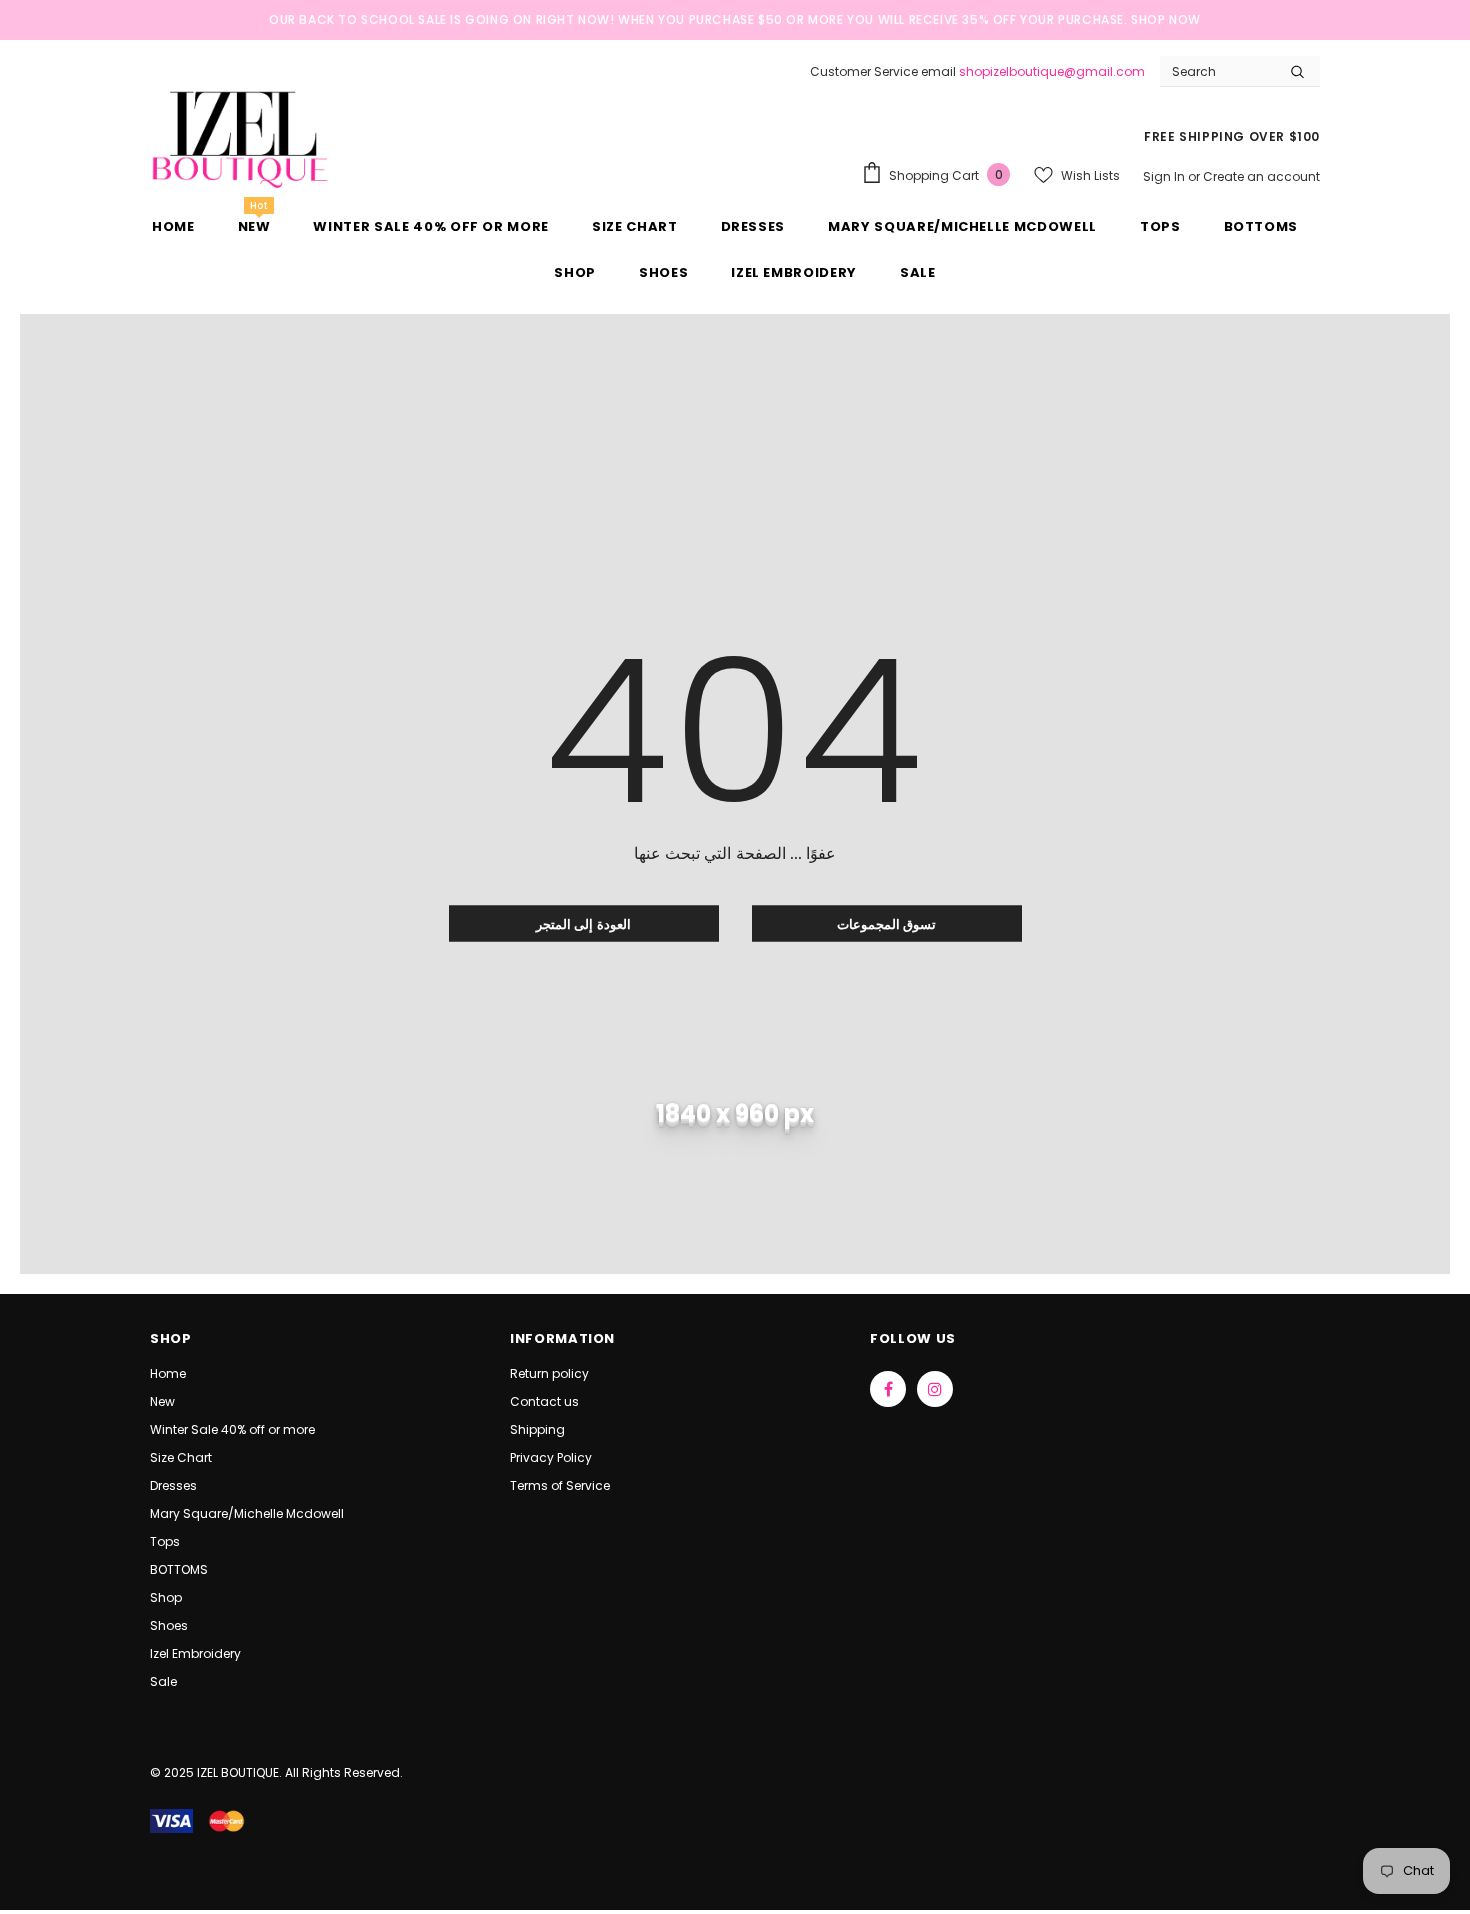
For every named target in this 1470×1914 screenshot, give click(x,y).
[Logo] (240, 137)
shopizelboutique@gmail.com (1052, 71)
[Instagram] (935, 1389)
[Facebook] (888, 1389)
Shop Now (1166, 19)
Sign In (1165, 176)
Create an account (1261, 176)
